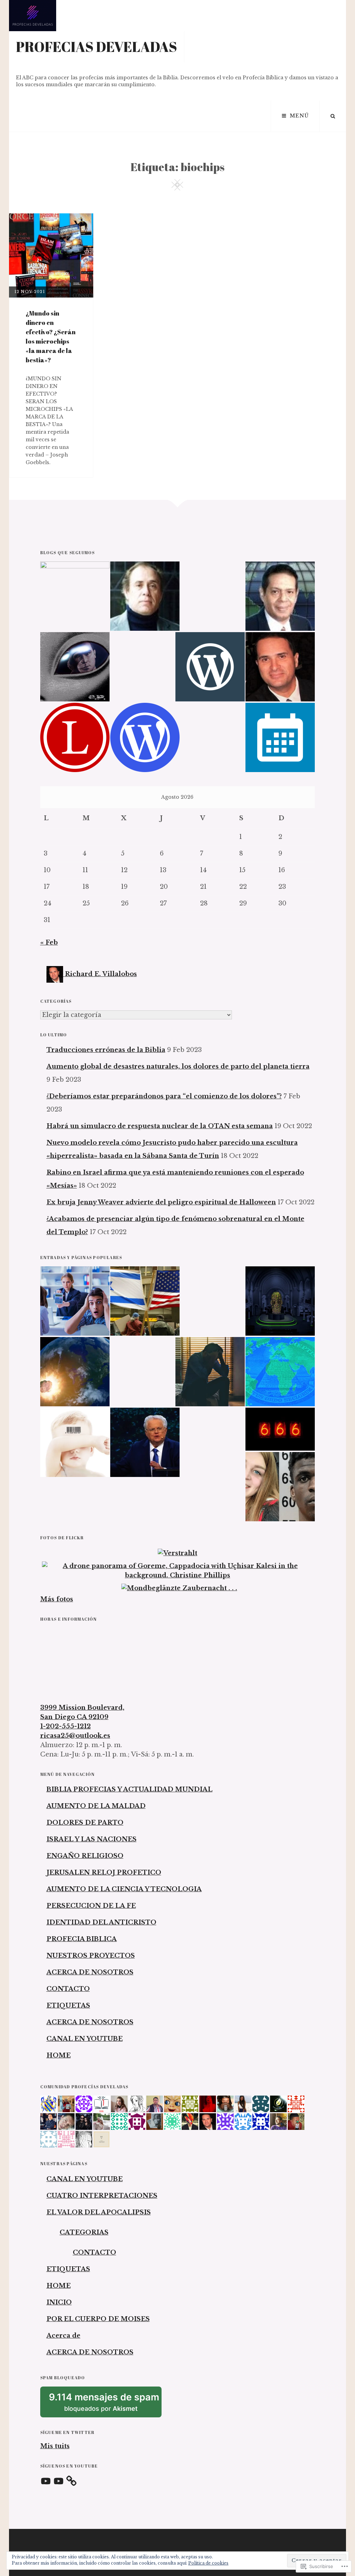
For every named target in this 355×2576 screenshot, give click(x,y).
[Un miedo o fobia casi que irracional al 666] (280, 1429)
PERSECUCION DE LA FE (91, 1906)
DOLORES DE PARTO (85, 1823)
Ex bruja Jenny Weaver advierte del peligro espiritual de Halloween (161, 1202)
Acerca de (63, 2336)
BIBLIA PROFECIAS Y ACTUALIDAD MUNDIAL (129, 1789)
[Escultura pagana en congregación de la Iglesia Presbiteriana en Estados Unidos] (280, 1301)
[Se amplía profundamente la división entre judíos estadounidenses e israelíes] (145, 1301)
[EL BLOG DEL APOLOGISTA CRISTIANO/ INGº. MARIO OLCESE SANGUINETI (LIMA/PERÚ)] (145, 596)
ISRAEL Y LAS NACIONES (92, 1839)
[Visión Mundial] (280, 596)
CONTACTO (68, 1989)
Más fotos (57, 1599)
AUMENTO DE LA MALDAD (96, 1806)
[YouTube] (46, 2481)
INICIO (59, 2302)
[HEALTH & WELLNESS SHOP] (280, 667)
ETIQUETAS (68, 2006)
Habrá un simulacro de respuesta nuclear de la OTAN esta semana (160, 1126)
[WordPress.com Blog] (145, 737)
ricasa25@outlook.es (75, 1736)
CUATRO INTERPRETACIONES (102, 2196)
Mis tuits (55, 2446)
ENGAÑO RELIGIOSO (85, 1856)
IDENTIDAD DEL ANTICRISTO (101, 1922)
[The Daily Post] (280, 737)
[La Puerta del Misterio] (75, 667)
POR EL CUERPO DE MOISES (98, 2319)
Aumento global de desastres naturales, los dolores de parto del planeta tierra (178, 1066)
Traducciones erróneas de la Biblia (106, 1050)
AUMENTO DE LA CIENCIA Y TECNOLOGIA (124, 1889)
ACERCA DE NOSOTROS (90, 1972)
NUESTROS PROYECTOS (91, 1956)
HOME (59, 2055)
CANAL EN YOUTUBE (85, 2039)
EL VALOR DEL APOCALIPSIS (99, 2212)
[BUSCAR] (333, 116)
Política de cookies (208, 2563)
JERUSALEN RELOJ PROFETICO (104, 1873)
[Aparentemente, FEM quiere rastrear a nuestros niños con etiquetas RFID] (75, 1442)
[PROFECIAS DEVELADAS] (75, 596)
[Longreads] (75, 737)
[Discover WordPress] (210, 667)
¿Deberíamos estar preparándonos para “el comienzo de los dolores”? (164, 1096)
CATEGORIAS (84, 2232)
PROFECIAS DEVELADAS (97, 47)
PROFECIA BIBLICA (82, 1939)
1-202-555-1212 (66, 1726)
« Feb (49, 942)
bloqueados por (105, 2404)
